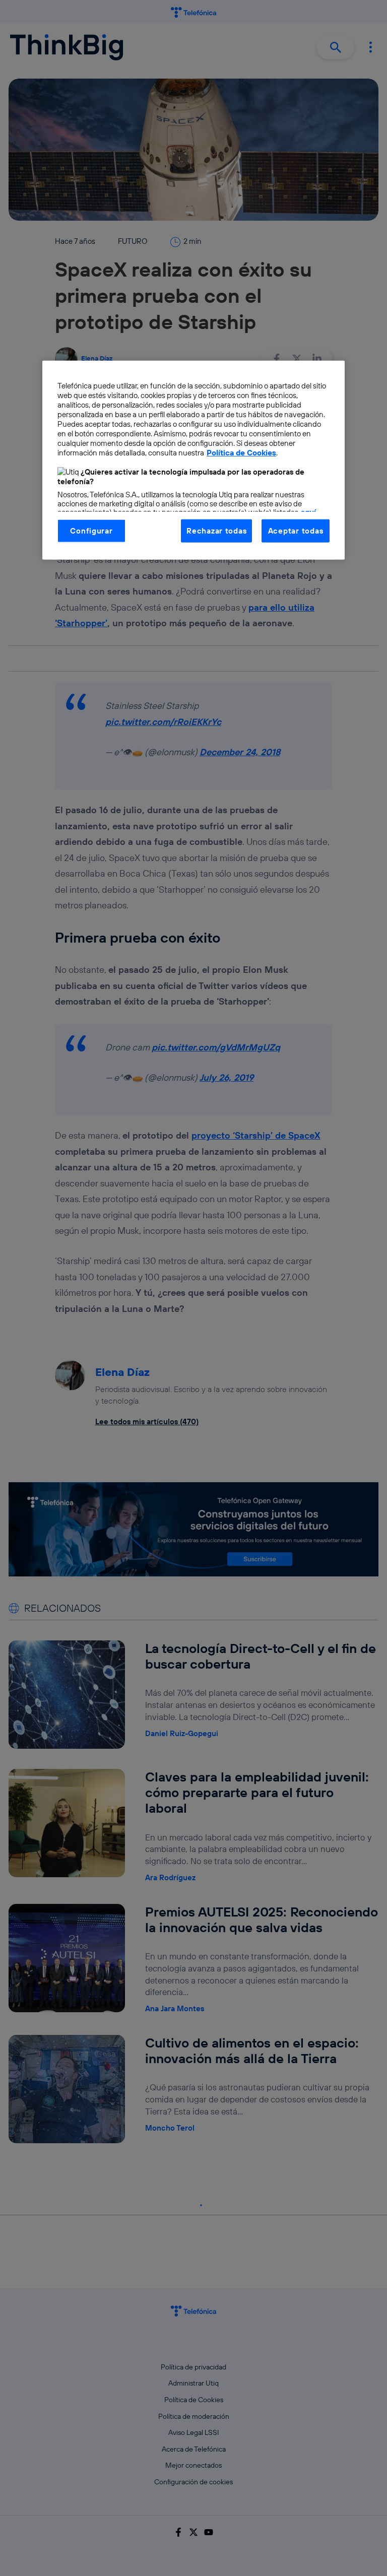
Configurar (91, 531)
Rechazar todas (216, 531)
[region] (193, 460)
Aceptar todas (296, 531)
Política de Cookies (241, 453)
